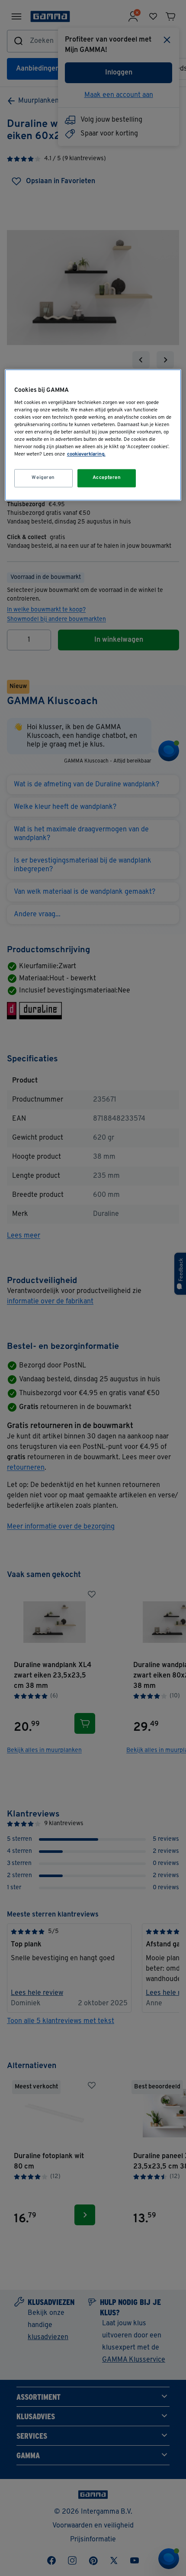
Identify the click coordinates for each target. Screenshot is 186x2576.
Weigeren (43, 478)
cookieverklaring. (86, 455)
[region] (93, 435)
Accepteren (107, 478)
